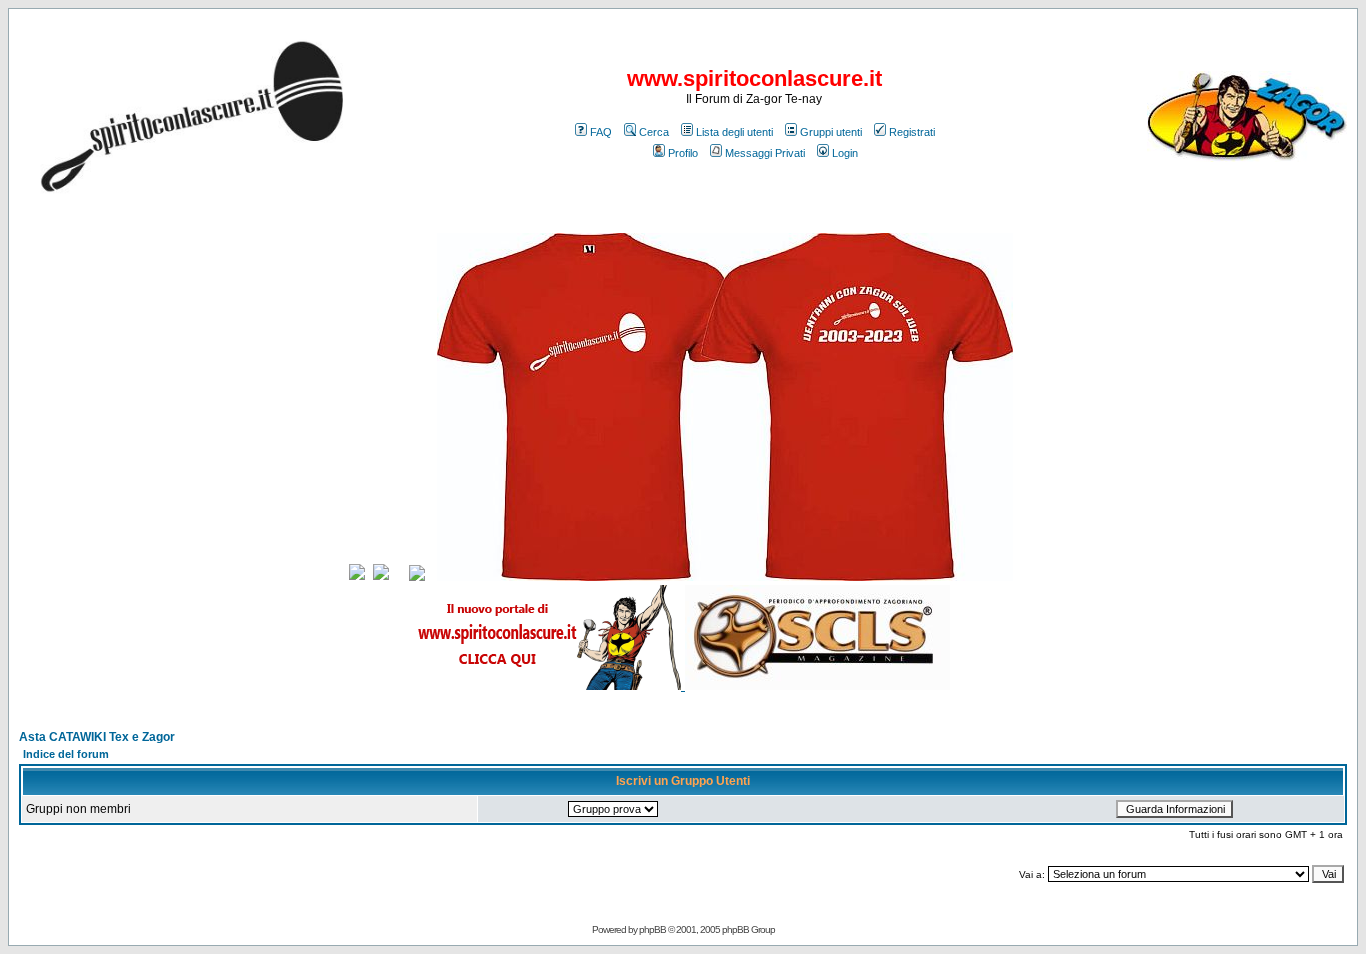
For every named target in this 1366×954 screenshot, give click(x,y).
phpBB (652, 929)
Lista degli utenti (734, 132)
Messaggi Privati (765, 153)
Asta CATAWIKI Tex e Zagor (97, 737)
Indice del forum (66, 754)
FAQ (601, 132)
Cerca (654, 132)
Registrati (912, 132)
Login (845, 153)
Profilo (683, 153)
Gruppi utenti (831, 132)
